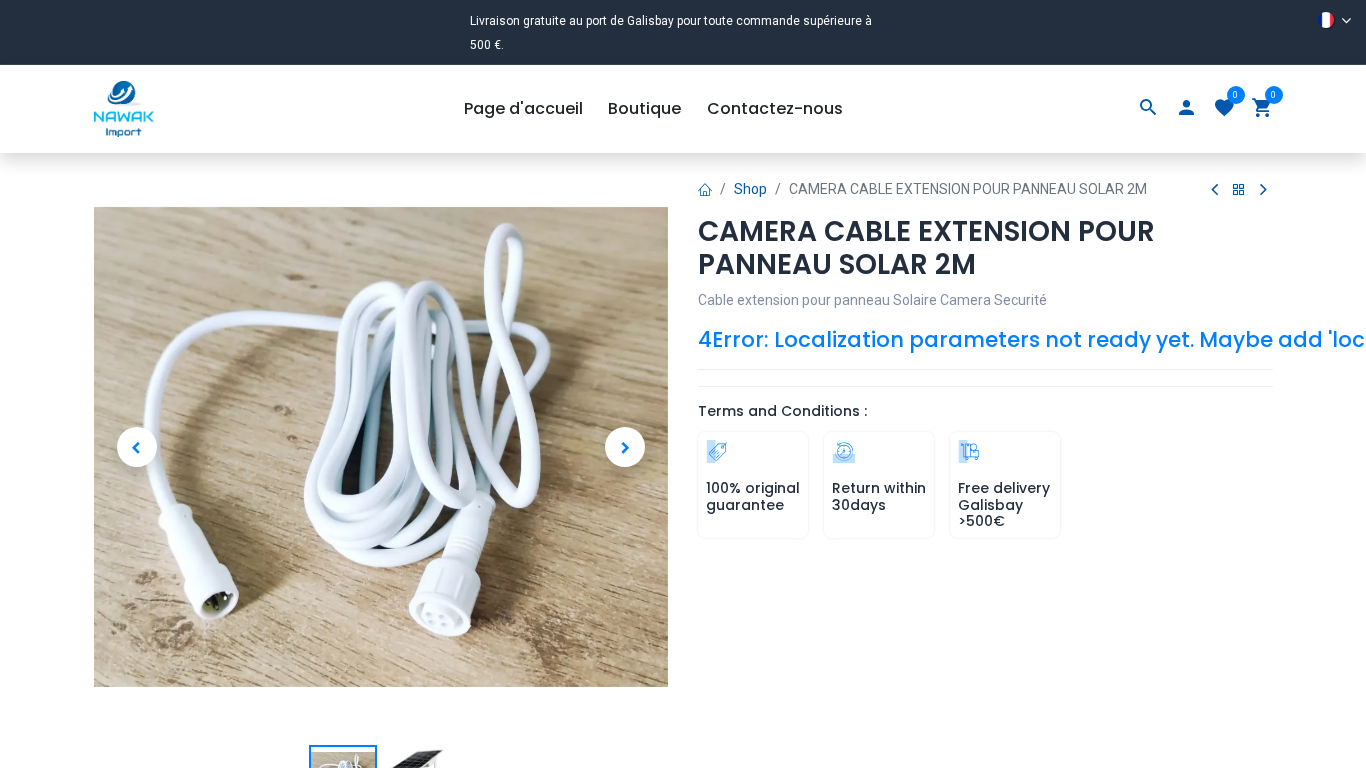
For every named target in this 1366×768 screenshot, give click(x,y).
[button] (137, 447)
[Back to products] (1239, 190)
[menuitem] (523, 109)
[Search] (1148, 109)
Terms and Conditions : (782, 411)
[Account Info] (1186, 109)
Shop (750, 189)
